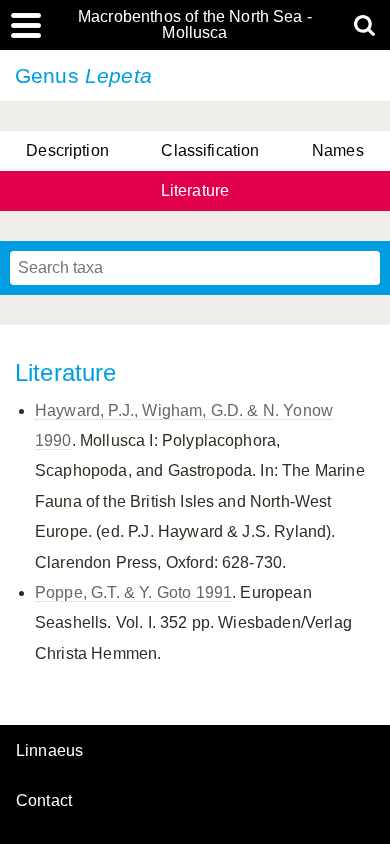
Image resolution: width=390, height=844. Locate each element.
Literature (195, 190)
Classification (210, 150)
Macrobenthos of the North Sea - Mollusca (195, 25)
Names (338, 150)
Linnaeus (49, 751)
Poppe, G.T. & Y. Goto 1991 (133, 592)
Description (67, 150)
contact (44, 800)
